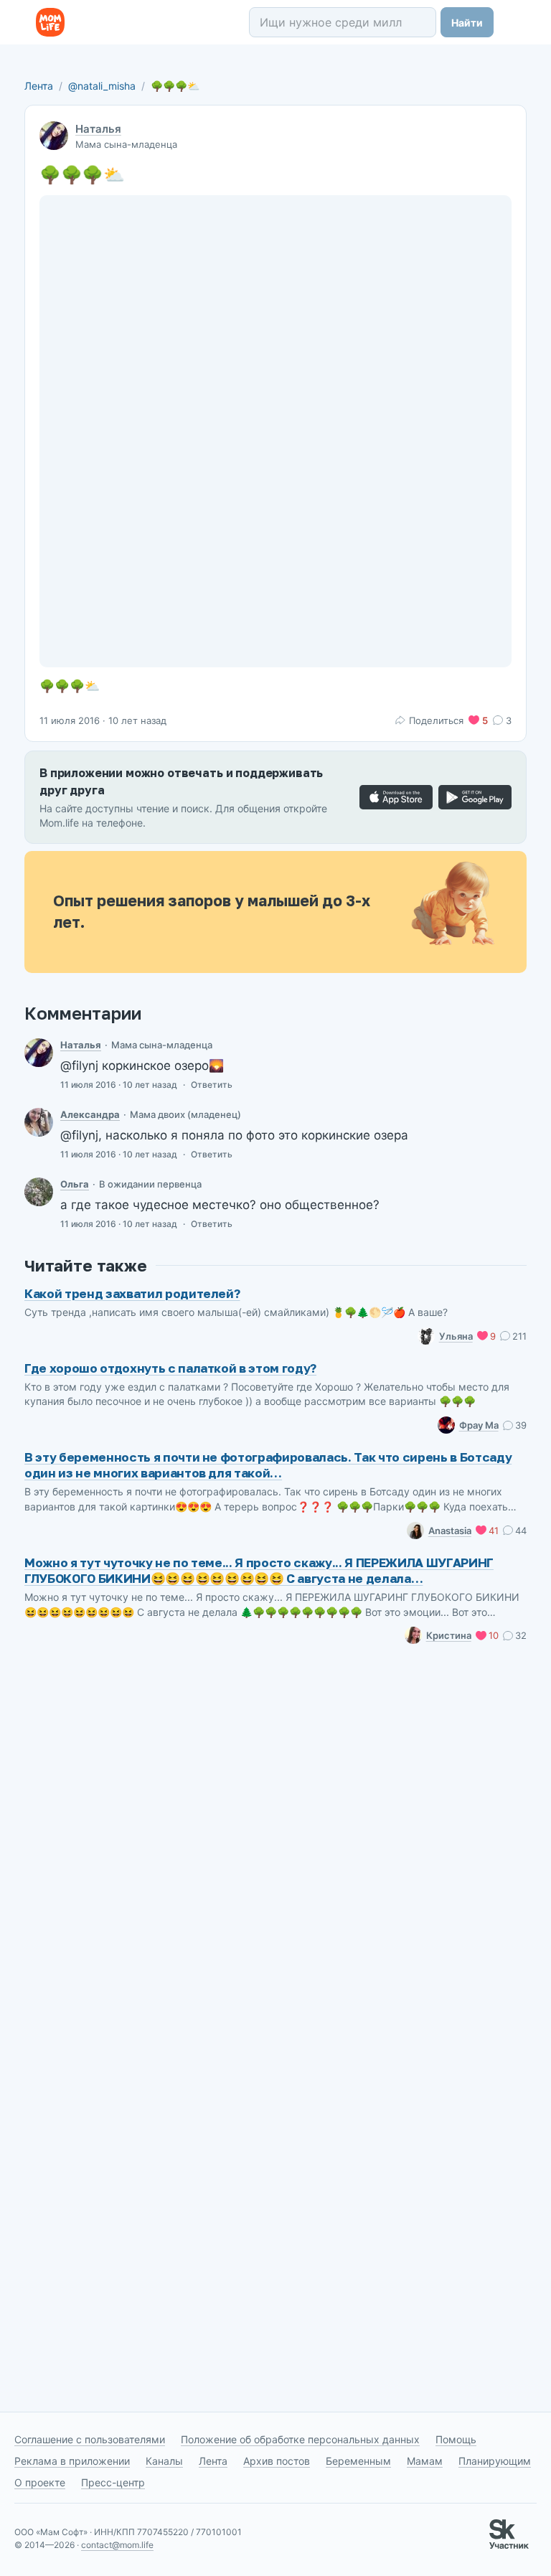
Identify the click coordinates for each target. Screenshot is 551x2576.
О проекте (40, 2482)
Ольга (75, 1184)
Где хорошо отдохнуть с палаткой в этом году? (170, 1368)
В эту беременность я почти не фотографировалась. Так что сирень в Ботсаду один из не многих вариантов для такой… (268, 1465)
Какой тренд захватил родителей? (132, 1293)
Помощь (456, 2439)
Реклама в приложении (72, 2461)
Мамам (425, 2461)
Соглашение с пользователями (90, 2439)
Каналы (164, 2461)
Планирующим (495, 2461)
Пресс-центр (113, 2482)
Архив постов (277, 2461)
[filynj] (39, 1192)
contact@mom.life (117, 2545)
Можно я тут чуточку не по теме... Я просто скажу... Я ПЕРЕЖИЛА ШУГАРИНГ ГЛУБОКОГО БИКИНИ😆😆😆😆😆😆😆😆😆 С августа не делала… (259, 1570)
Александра (90, 1114)
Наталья (98, 129)
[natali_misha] (39, 1053)
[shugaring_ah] (39, 1122)
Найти (467, 23)
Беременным (358, 2461)
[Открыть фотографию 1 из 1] (275, 431)
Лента (39, 86)
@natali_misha (102, 86)
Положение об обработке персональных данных (300, 2439)
